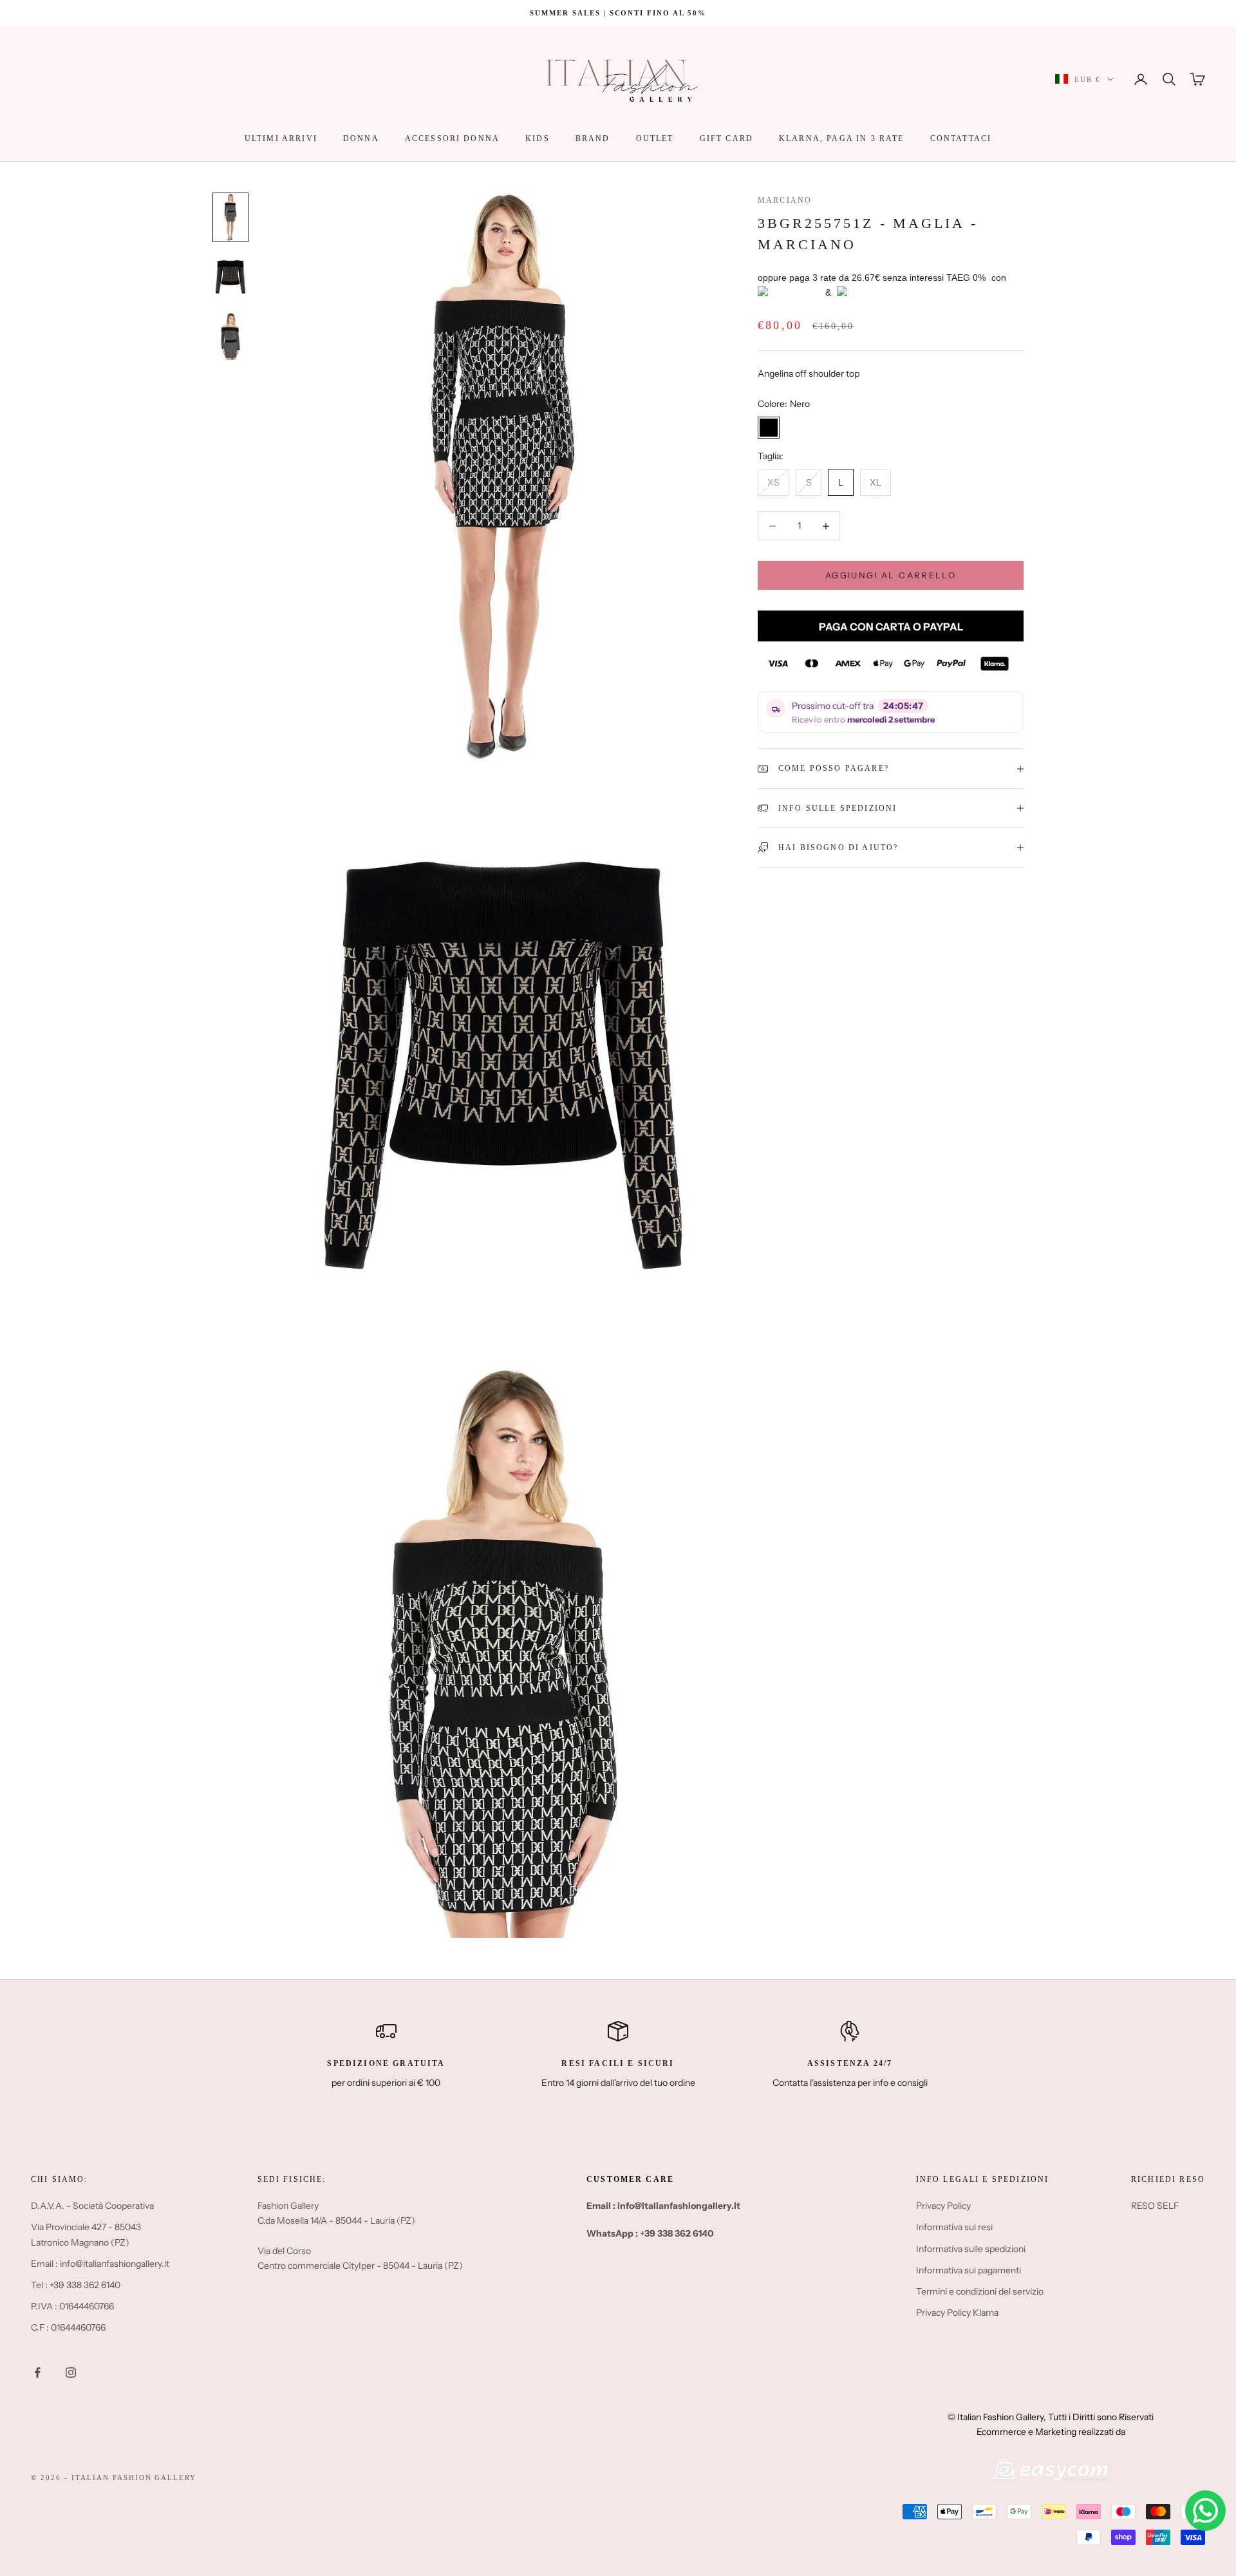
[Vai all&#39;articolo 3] (230, 336)
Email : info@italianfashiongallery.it (100, 2264)
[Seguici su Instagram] (71, 2372)
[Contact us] (1205, 2511)
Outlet (655, 138)
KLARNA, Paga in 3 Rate (842, 138)
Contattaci (961, 138)
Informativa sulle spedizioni (971, 2249)
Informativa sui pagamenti (969, 2270)
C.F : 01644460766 (68, 2327)
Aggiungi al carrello (891, 575)
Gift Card (726, 138)
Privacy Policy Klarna (957, 2313)
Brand (593, 138)
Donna (361, 138)
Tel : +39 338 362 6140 (76, 2285)
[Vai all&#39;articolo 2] (230, 277)
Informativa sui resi (954, 2227)
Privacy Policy (943, 2206)
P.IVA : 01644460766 (72, 2306)
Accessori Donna (452, 138)
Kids (538, 138)
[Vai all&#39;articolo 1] (230, 217)
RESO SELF (1155, 2206)
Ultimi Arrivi (281, 138)
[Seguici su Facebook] (37, 2372)
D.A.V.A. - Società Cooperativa (92, 2206)
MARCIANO (785, 200)
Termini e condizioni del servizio (980, 2291)
